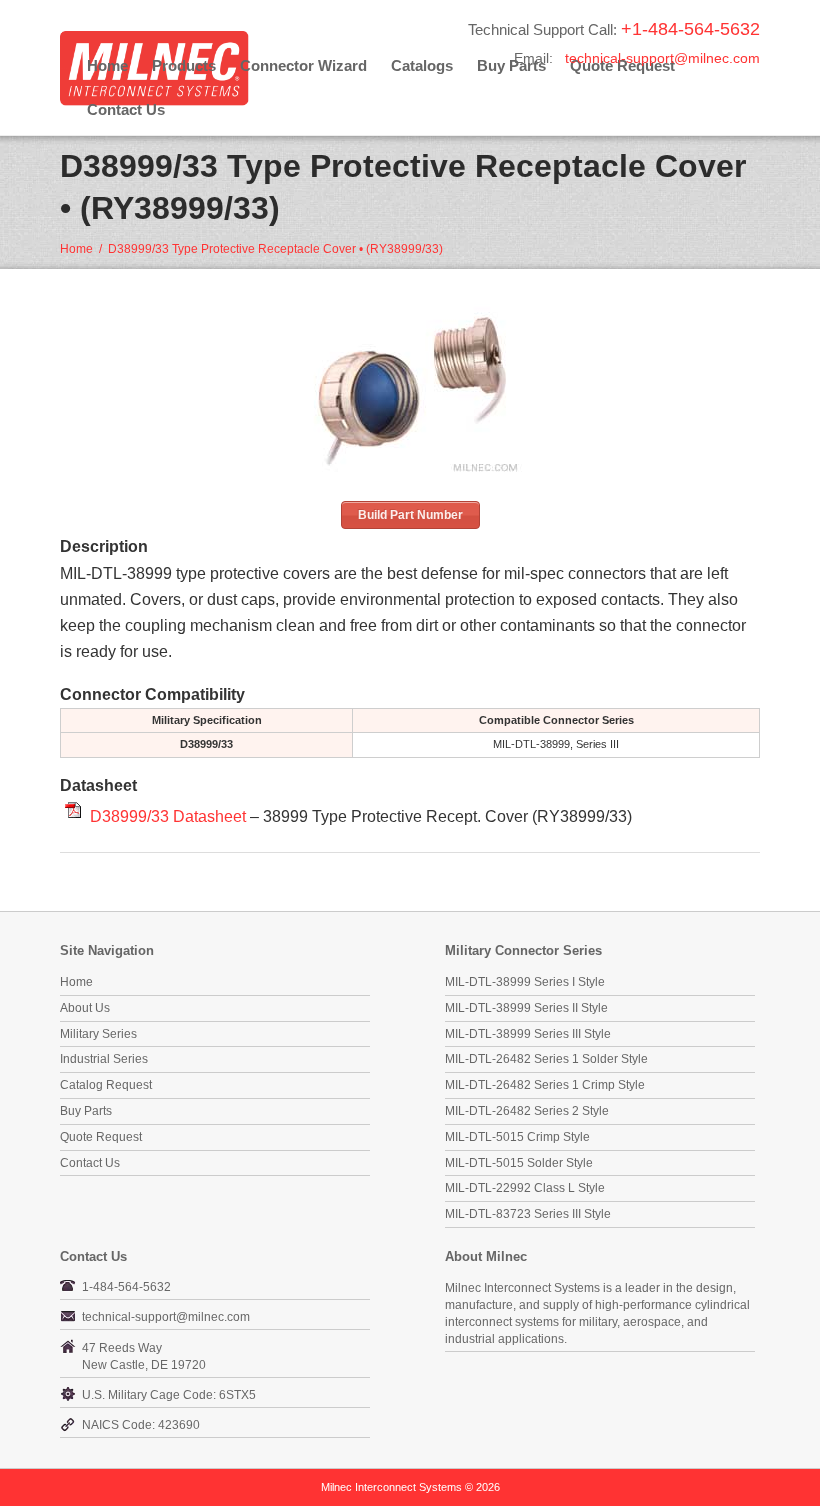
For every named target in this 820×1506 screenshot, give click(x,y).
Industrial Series (104, 1059)
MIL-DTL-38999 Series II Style (526, 1008)
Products (184, 65)
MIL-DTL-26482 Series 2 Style (527, 1111)
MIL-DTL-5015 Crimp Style (517, 1137)
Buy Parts (86, 1111)
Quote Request (101, 1137)
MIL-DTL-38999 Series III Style (528, 1034)
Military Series (98, 1034)
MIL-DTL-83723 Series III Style (528, 1214)
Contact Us (126, 109)
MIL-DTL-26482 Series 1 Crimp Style (545, 1085)
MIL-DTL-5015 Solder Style (519, 1163)
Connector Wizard (303, 65)
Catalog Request (106, 1085)
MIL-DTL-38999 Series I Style (525, 982)
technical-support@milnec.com (662, 58)
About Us (85, 1008)
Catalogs (422, 65)
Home (107, 65)
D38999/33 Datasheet (168, 816)
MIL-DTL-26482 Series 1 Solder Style (546, 1059)
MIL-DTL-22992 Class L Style (525, 1188)
